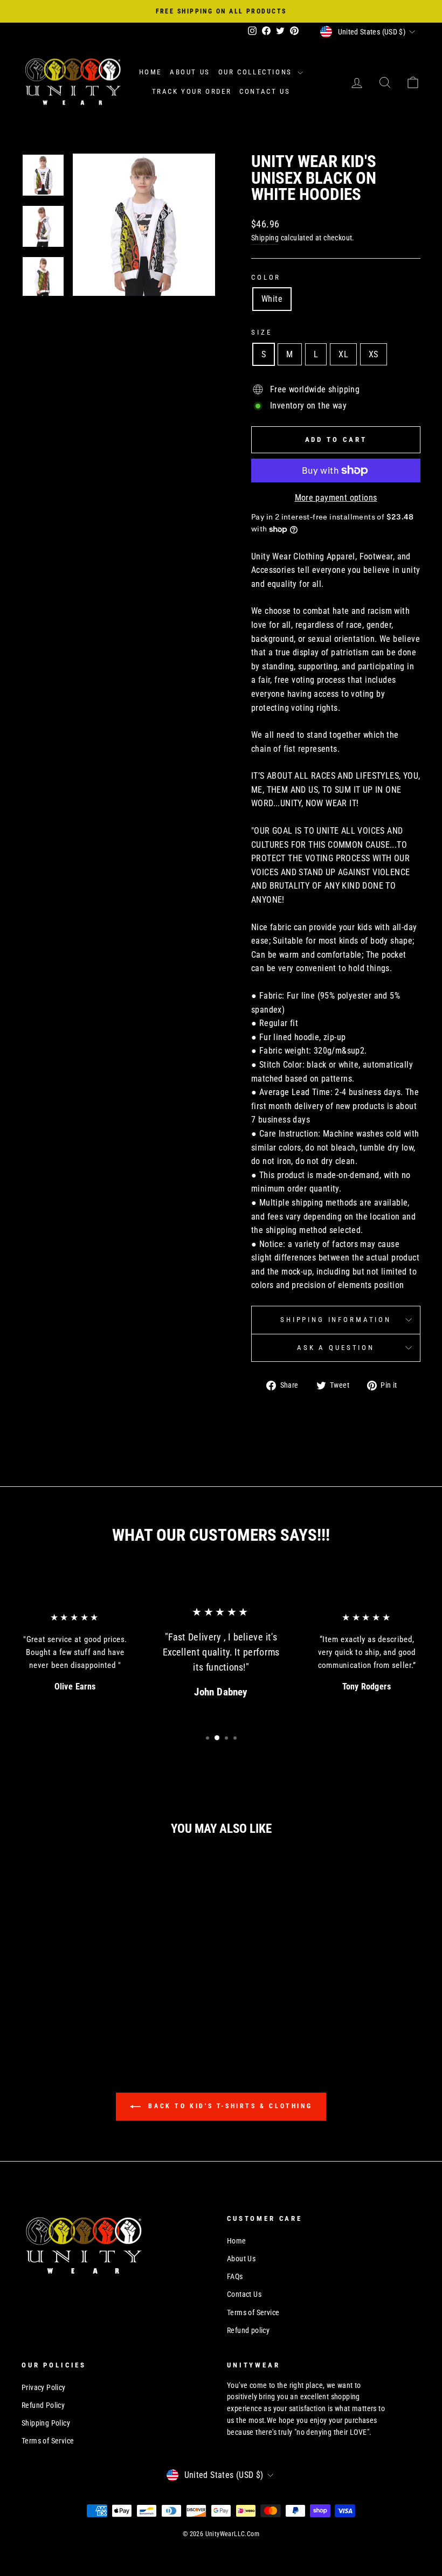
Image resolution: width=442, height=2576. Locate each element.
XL (343, 354)
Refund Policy (43, 2405)
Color (266, 277)
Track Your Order (192, 91)
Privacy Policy (44, 2387)
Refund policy (248, 2330)
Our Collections (257, 72)
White (272, 299)
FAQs (235, 2276)
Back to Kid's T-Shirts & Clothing (229, 2106)
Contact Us (265, 91)
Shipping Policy (46, 2423)
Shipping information (336, 1320)
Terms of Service (253, 2312)
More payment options (336, 498)
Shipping (265, 238)
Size (261, 332)
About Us (190, 72)
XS (374, 354)
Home (150, 72)
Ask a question (336, 1348)
